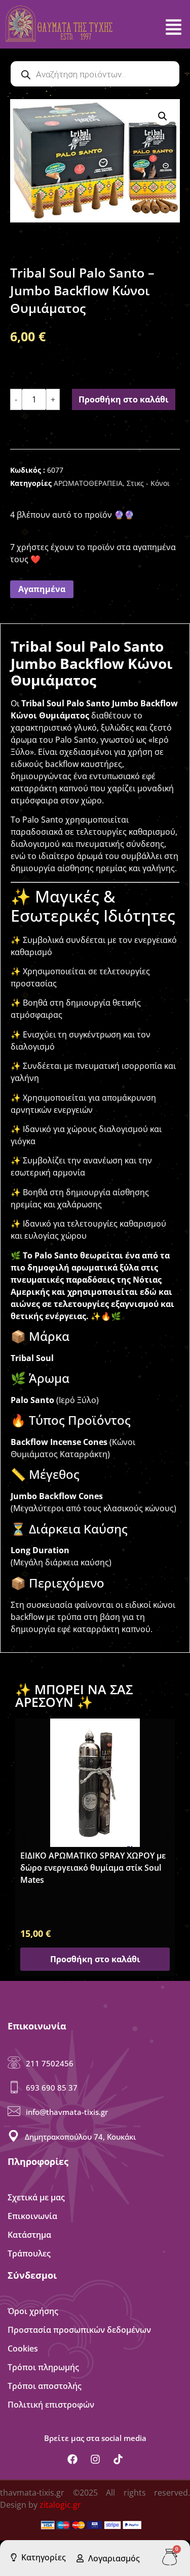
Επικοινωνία (32, 2216)
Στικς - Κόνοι (148, 483)
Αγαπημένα (42, 589)
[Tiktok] (118, 2459)
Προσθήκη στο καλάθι (124, 399)
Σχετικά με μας (36, 2197)
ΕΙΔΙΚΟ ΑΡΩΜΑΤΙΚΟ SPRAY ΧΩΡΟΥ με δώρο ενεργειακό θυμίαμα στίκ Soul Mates (93, 1868)
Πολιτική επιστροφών (51, 2405)
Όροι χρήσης (33, 2311)
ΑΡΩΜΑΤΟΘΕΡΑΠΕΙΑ (88, 483)
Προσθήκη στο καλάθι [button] (95, 1959)
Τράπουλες (29, 2253)
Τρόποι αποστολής (45, 2386)
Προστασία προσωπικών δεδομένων (79, 2330)
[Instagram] (95, 2459)
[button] (163, 116)
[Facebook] (72, 2459)
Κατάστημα (29, 2235)
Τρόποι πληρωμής (43, 2367)
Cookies (23, 2348)
